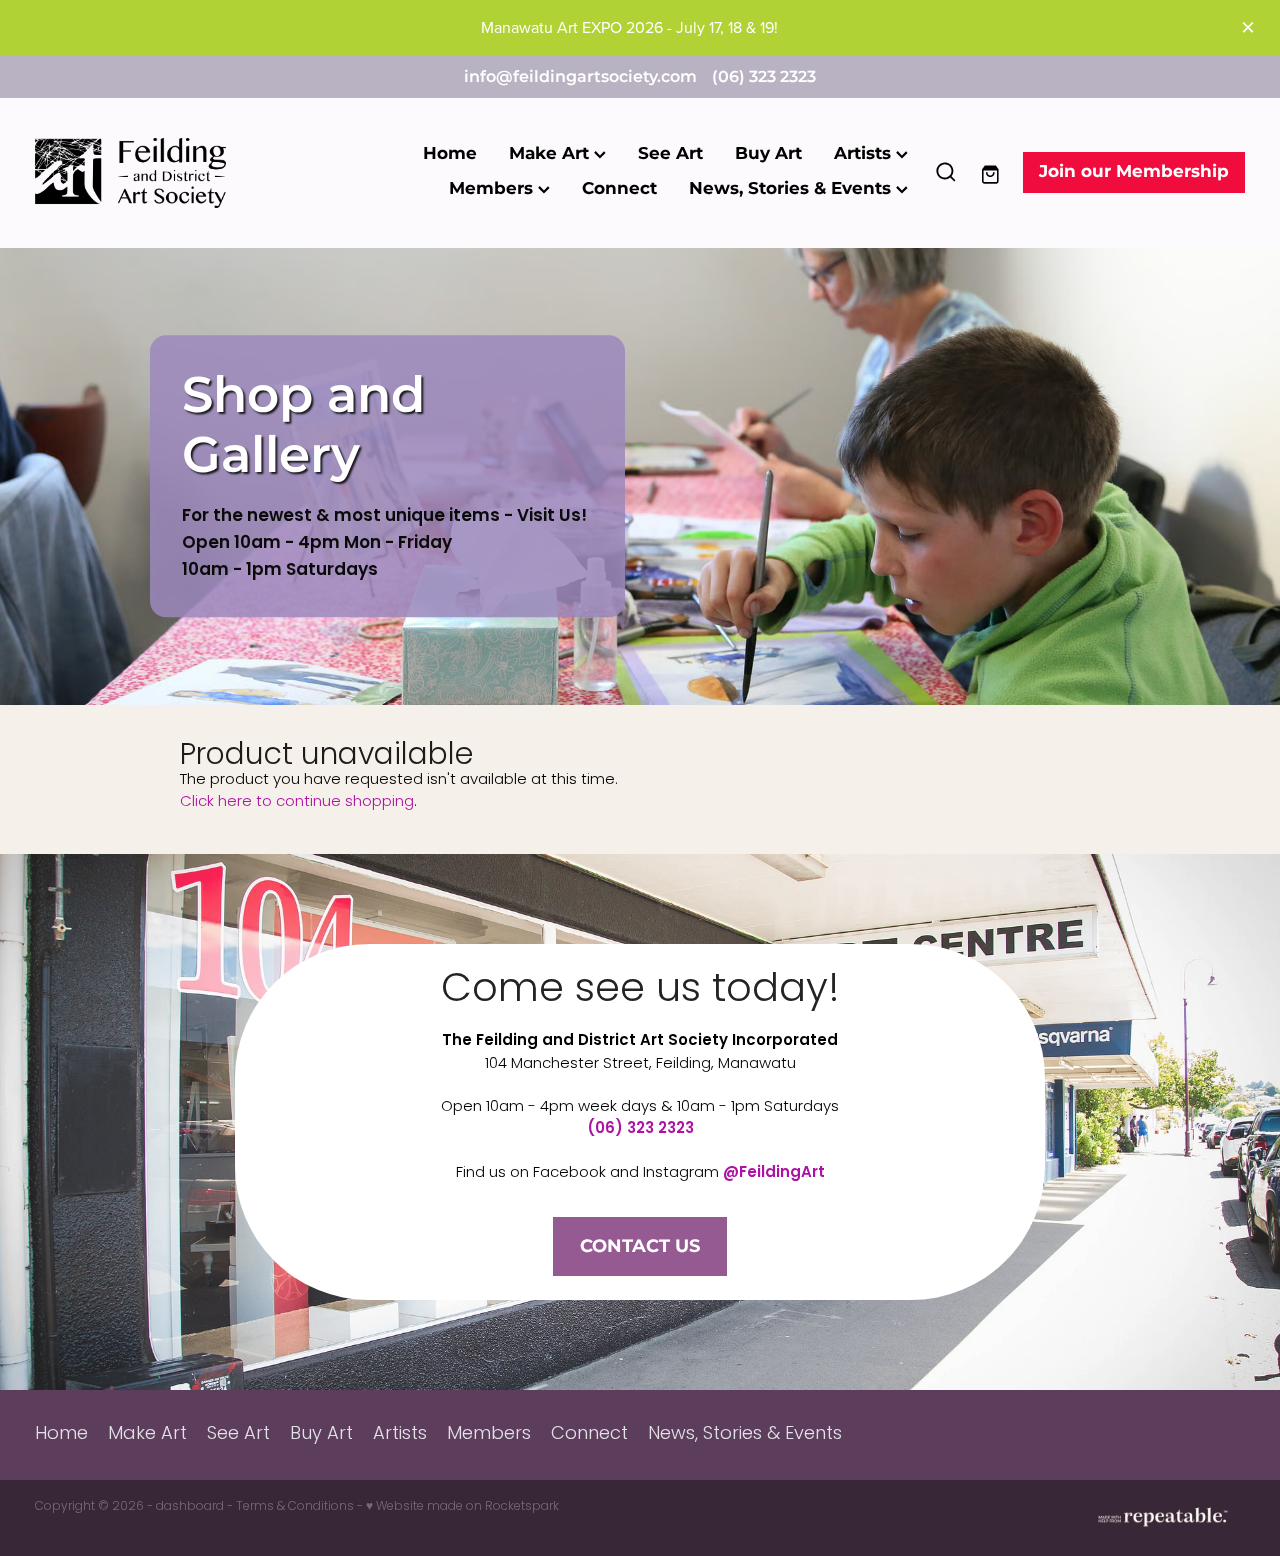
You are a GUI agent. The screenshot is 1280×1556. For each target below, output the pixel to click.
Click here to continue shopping (297, 802)
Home (450, 154)
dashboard (190, 1507)
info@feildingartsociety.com (580, 77)
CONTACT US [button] (640, 1246)
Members (493, 189)
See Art (670, 154)
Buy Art (768, 154)
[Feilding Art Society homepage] (156, 173)
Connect (619, 189)
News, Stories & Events (792, 189)
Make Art (551, 154)
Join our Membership (1134, 172)
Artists (865, 154)
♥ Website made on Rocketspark (462, 1507)
